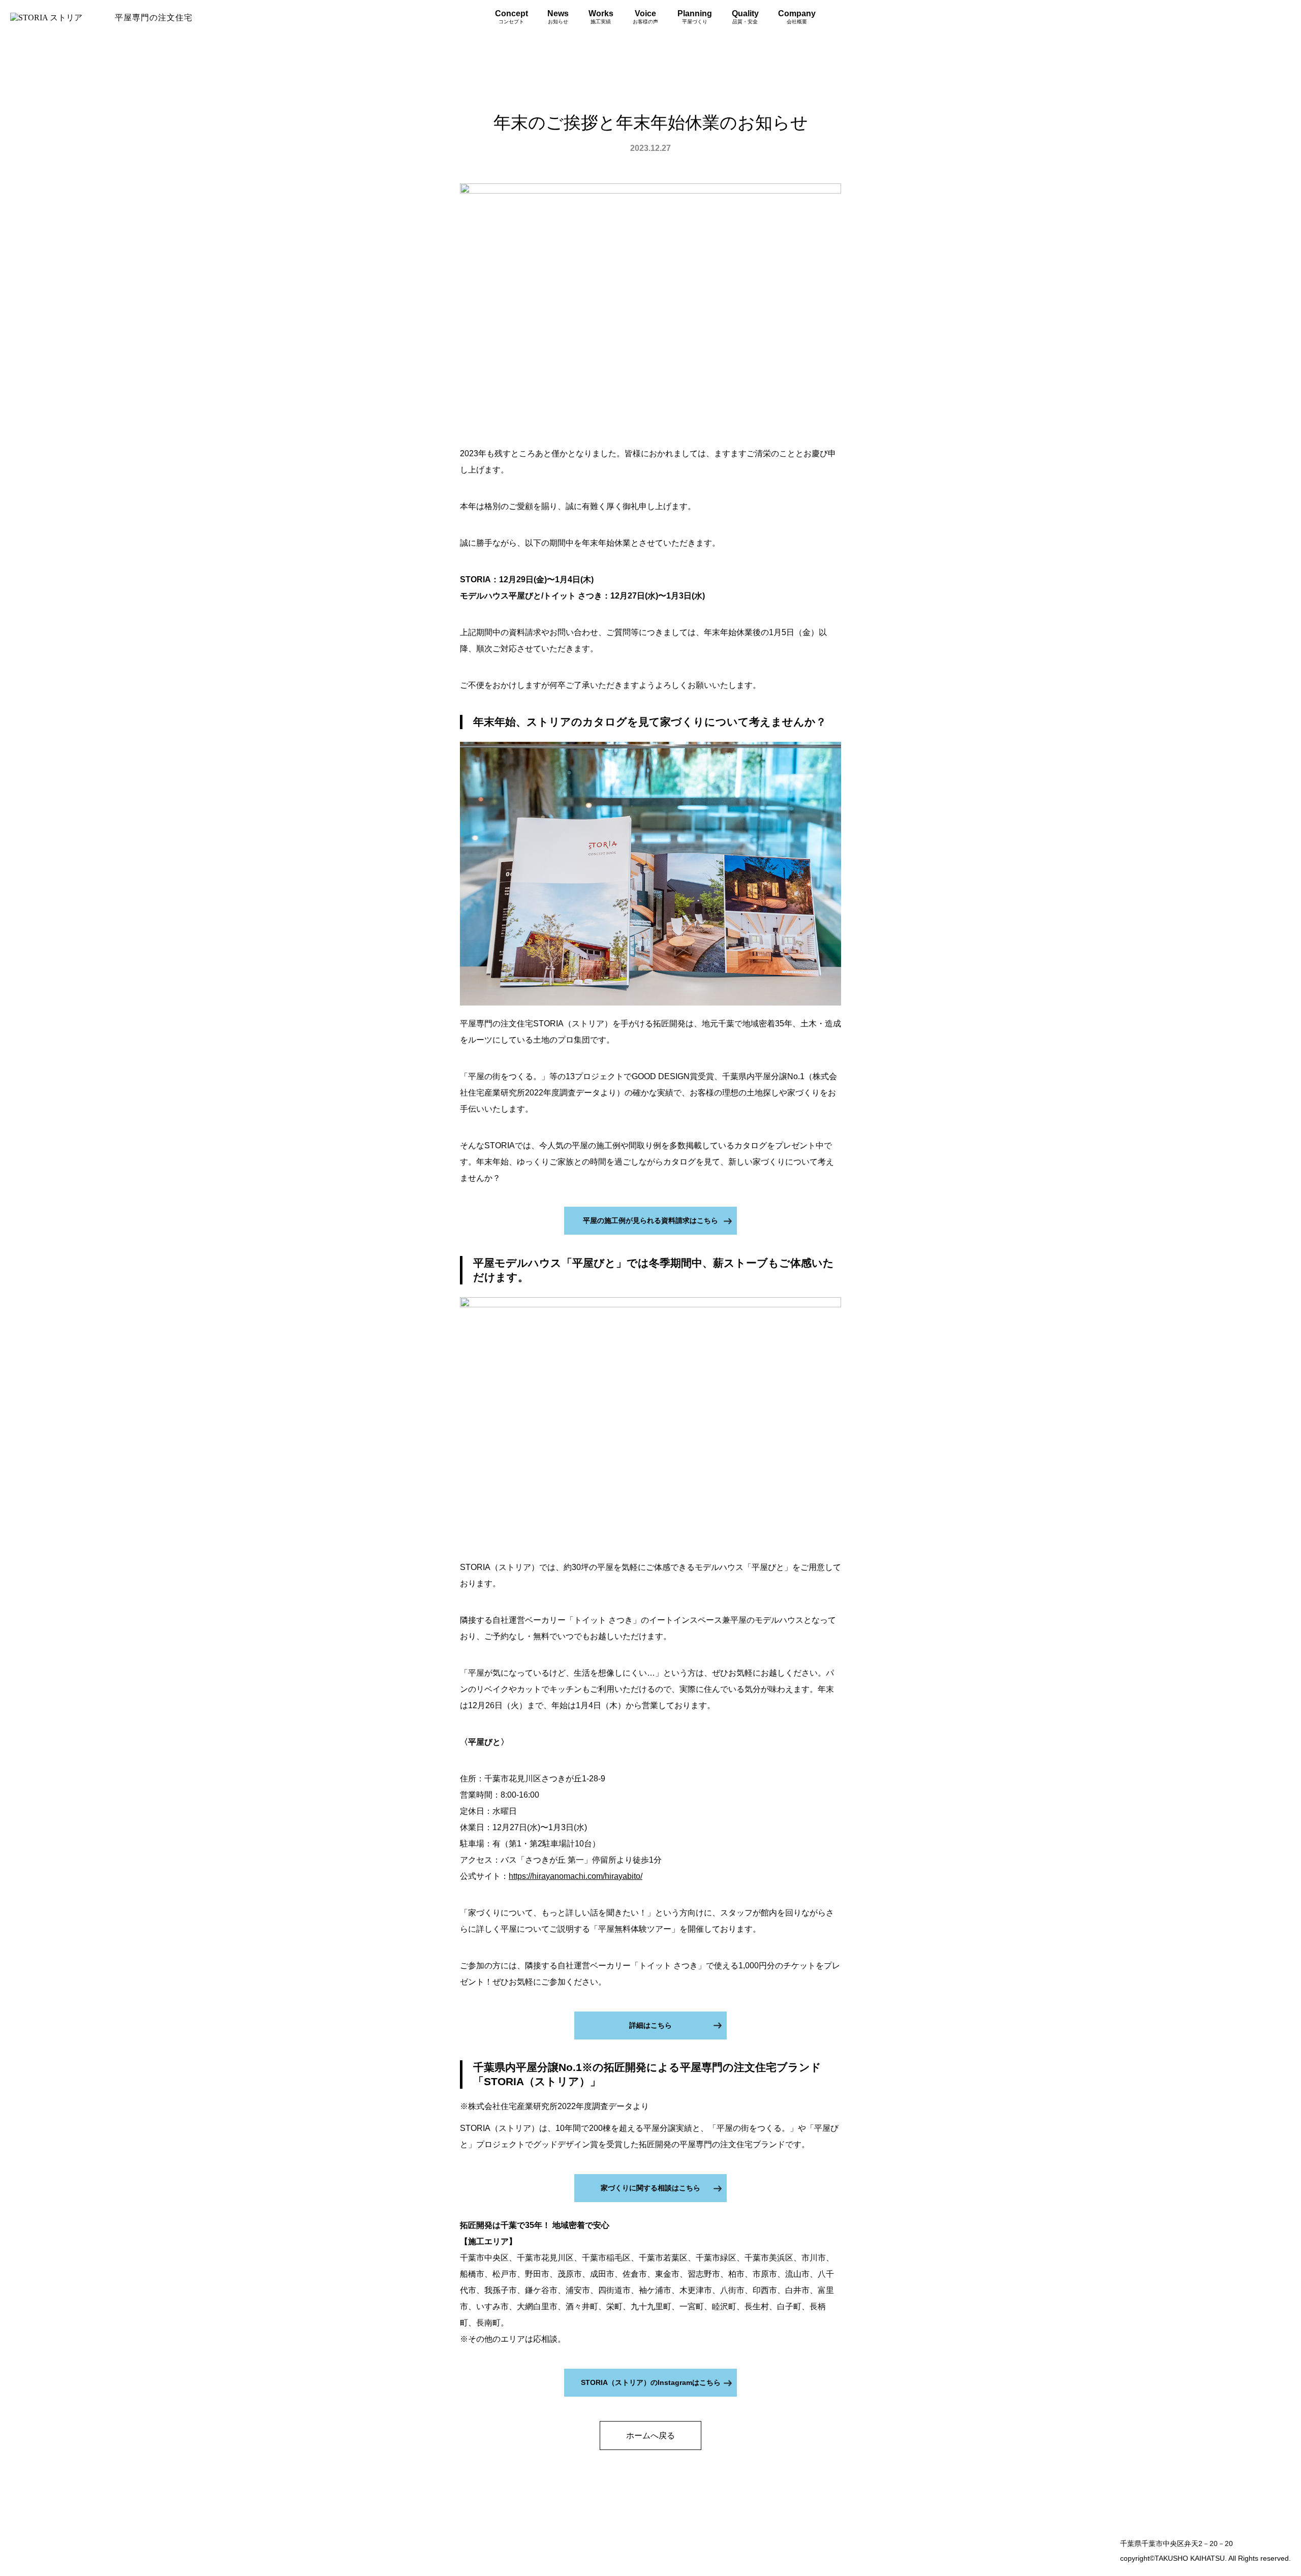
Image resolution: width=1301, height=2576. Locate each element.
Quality (745, 17)
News (558, 17)
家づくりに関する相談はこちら (650, 2188)
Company (797, 17)
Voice (645, 17)
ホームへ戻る (650, 2436)
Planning (695, 17)
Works (601, 17)
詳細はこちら (650, 2025)
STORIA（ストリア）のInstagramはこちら (651, 2382)
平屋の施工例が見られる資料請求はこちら (650, 1220)
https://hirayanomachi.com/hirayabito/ (576, 1876)
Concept (512, 17)
